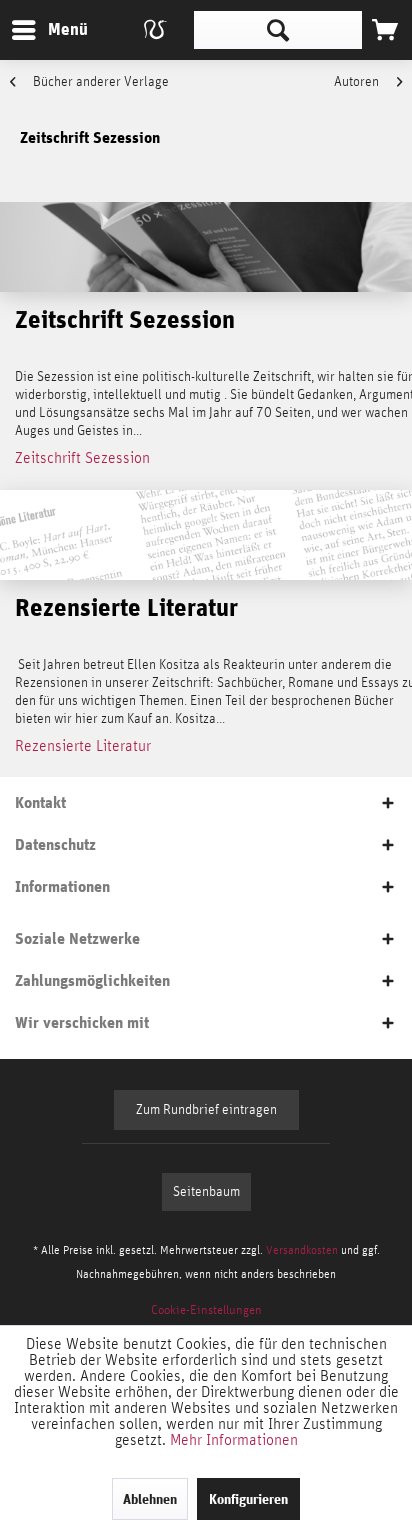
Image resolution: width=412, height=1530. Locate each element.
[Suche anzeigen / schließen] (278, 30)
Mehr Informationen (234, 1440)
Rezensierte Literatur (83, 746)
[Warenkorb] (385, 30)
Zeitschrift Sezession (82, 458)
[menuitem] (49, 30)
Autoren (358, 82)
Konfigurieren (248, 1499)
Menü (53, 29)
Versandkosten (302, 1250)
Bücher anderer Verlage (99, 82)
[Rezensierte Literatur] (206, 535)
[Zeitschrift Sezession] (206, 247)
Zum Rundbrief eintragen (206, 1110)
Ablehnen (150, 1499)
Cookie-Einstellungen (206, 1310)
